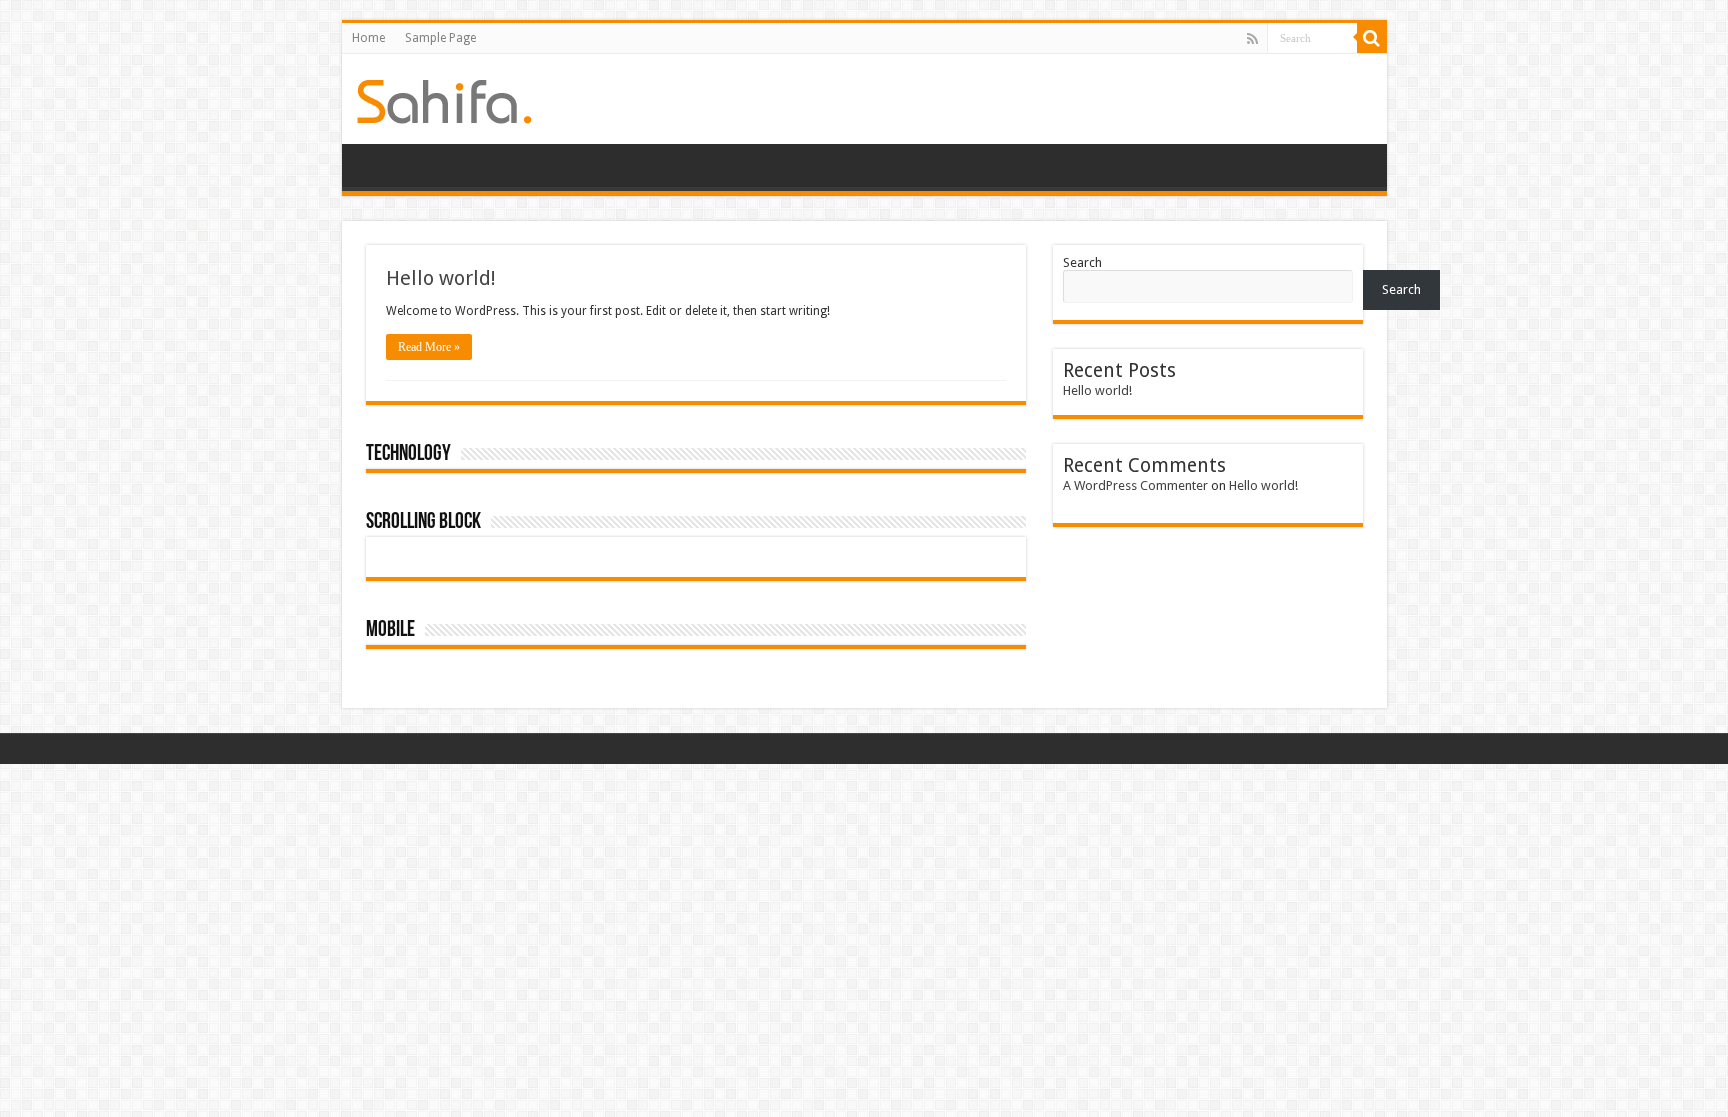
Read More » (429, 347)
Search (1082, 262)
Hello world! (441, 278)
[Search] (1372, 38)
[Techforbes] (444, 98)
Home (368, 38)
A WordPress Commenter (1135, 485)
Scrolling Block (423, 522)
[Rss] (1252, 39)
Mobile (390, 630)
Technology (408, 454)
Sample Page (440, 38)
